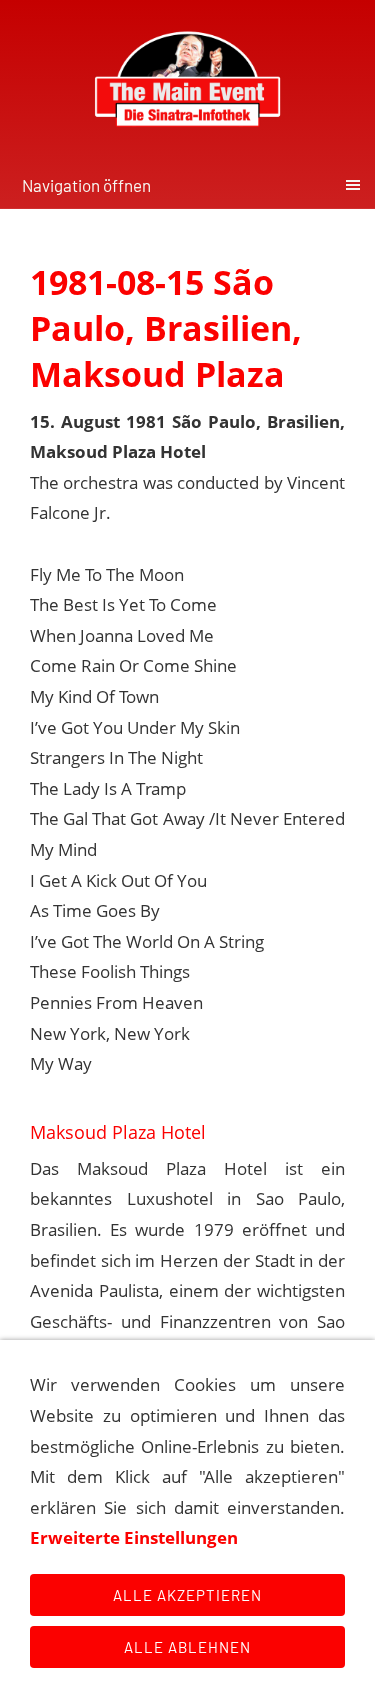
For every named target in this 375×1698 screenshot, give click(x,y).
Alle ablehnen (187, 1647)
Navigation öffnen (86, 185)
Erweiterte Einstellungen (134, 1537)
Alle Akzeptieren (187, 1595)
